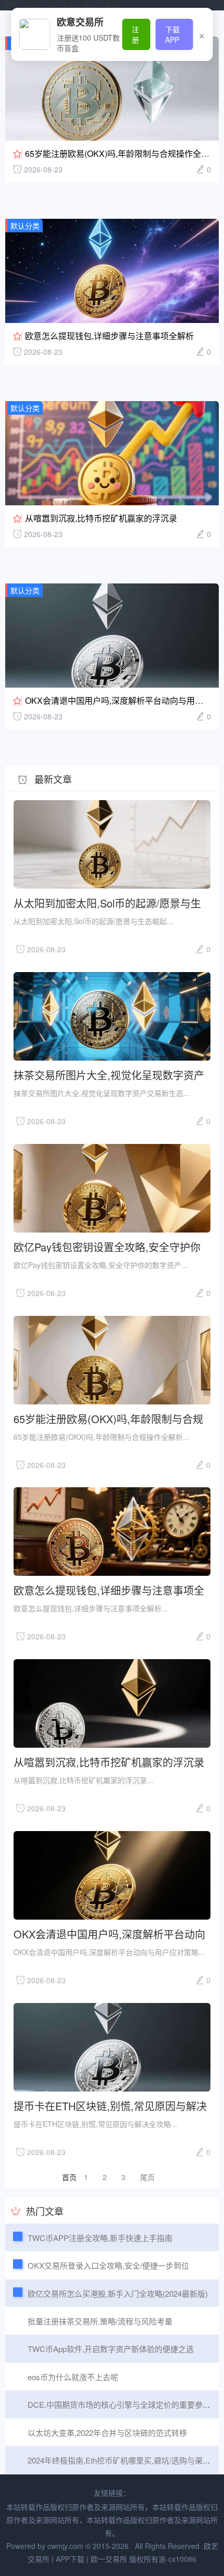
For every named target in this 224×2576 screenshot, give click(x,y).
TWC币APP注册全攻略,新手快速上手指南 (100, 2238)
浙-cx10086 (177, 2559)
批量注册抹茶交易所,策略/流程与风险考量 (100, 2321)
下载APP (172, 34)
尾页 (147, 2177)
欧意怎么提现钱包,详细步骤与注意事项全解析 (109, 336)
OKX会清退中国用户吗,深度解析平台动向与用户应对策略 (109, 1933)
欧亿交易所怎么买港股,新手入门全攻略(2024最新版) (118, 2293)
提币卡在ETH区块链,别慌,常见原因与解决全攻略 (110, 2105)
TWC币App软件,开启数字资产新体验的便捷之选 (111, 2349)
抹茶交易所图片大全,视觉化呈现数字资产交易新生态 (109, 1074)
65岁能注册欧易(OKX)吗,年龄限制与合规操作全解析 (121, 153)
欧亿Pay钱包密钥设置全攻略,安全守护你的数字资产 (107, 1246)
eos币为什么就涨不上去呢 (73, 2377)
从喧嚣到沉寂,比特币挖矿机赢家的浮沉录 (101, 518)
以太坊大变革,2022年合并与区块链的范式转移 (107, 2432)
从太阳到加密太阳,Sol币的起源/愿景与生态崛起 (107, 903)
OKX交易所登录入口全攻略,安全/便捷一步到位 (108, 2265)
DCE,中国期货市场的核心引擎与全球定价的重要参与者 (123, 2404)
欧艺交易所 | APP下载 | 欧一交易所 (62, 5)
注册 (135, 34)
